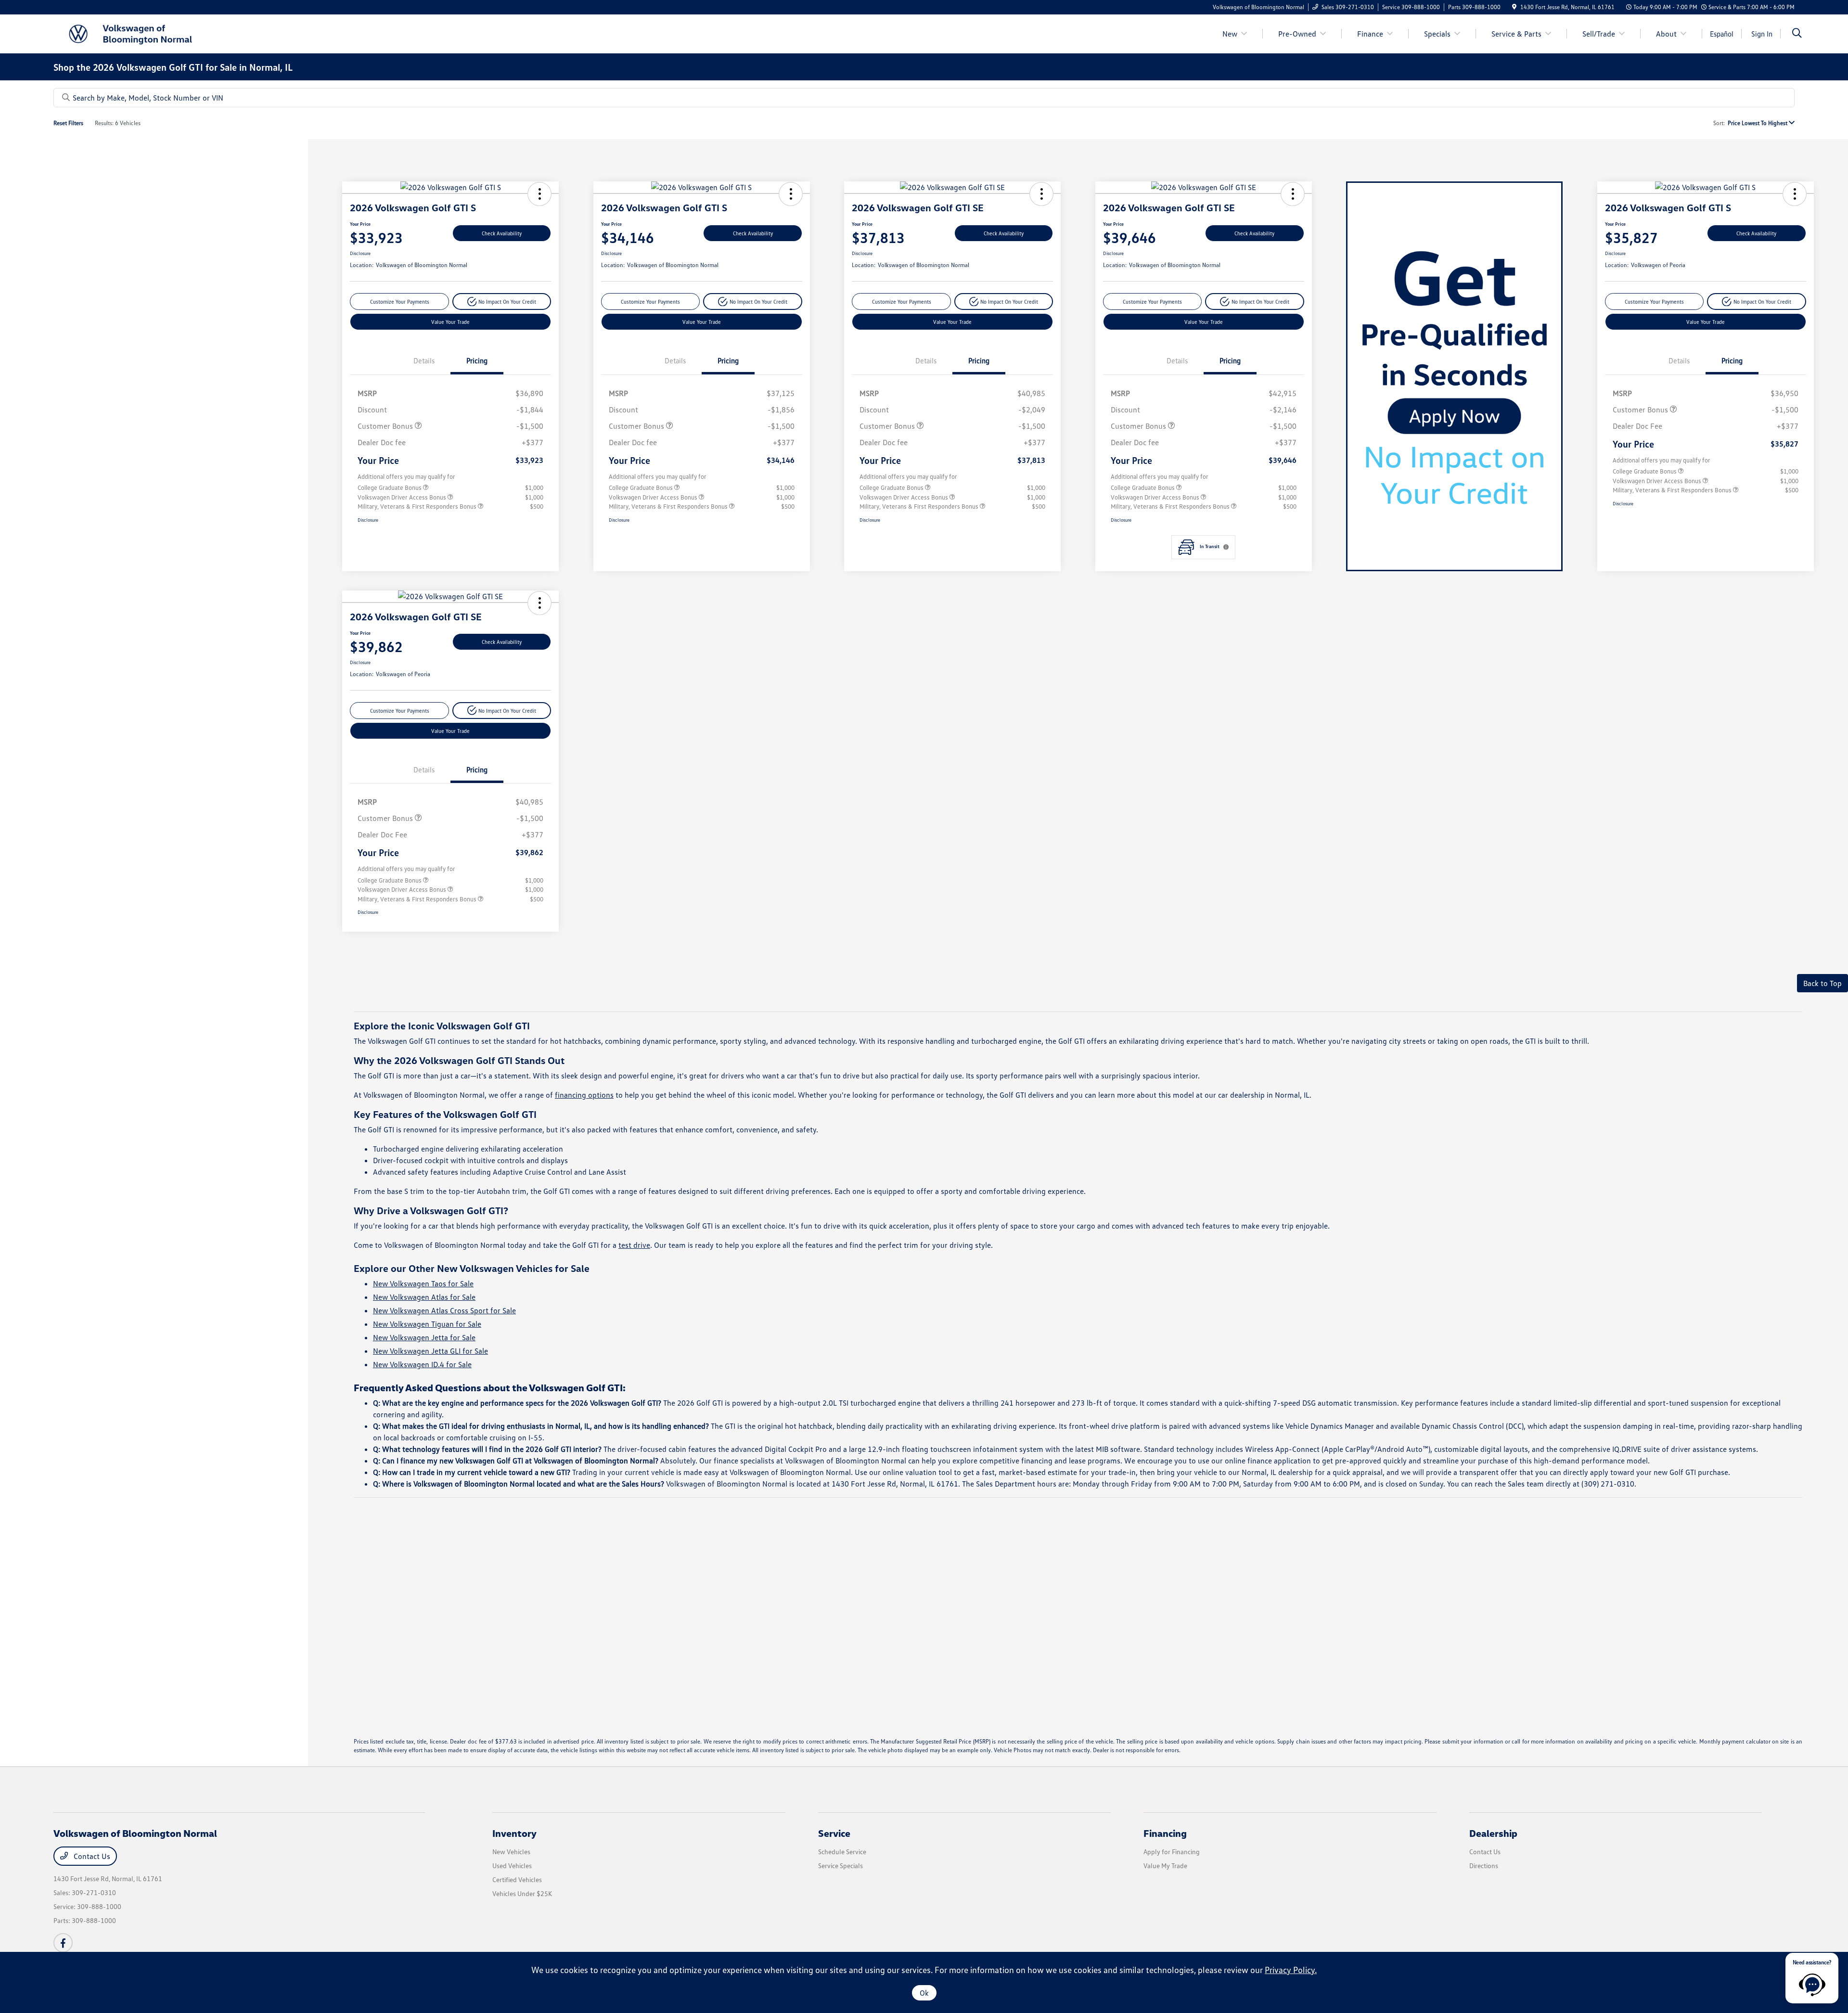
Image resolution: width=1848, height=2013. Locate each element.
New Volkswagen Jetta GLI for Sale (430, 1351)
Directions (1484, 1866)
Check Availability (502, 233)
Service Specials (841, 1866)
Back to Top (1822, 983)
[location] (1514, 7)
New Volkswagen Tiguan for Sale (427, 1324)
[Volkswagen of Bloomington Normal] (136, 33)
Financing (1165, 1833)
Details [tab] (424, 360)
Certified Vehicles (517, 1879)
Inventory (514, 1833)
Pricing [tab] (477, 360)
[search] (1797, 34)
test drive (634, 1245)
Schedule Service (842, 1852)
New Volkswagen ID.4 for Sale (422, 1364)
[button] (539, 194)
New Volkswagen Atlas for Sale (424, 1297)
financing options (584, 1095)
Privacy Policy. (1291, 1970)
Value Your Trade (450, 322)
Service (834, 1833)
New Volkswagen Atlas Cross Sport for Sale (444, 1310)
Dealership (1493, 1833)
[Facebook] (63, 1943)
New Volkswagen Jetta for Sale (424, 1337)
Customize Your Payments (400, 301)
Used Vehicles (512, 1866)
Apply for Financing (1172, 1852)
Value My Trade (1165, 1866)
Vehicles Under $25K (522, 1893)
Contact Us (91, 1856)
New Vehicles (511, 1852)
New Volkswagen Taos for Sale (423, 1283)
